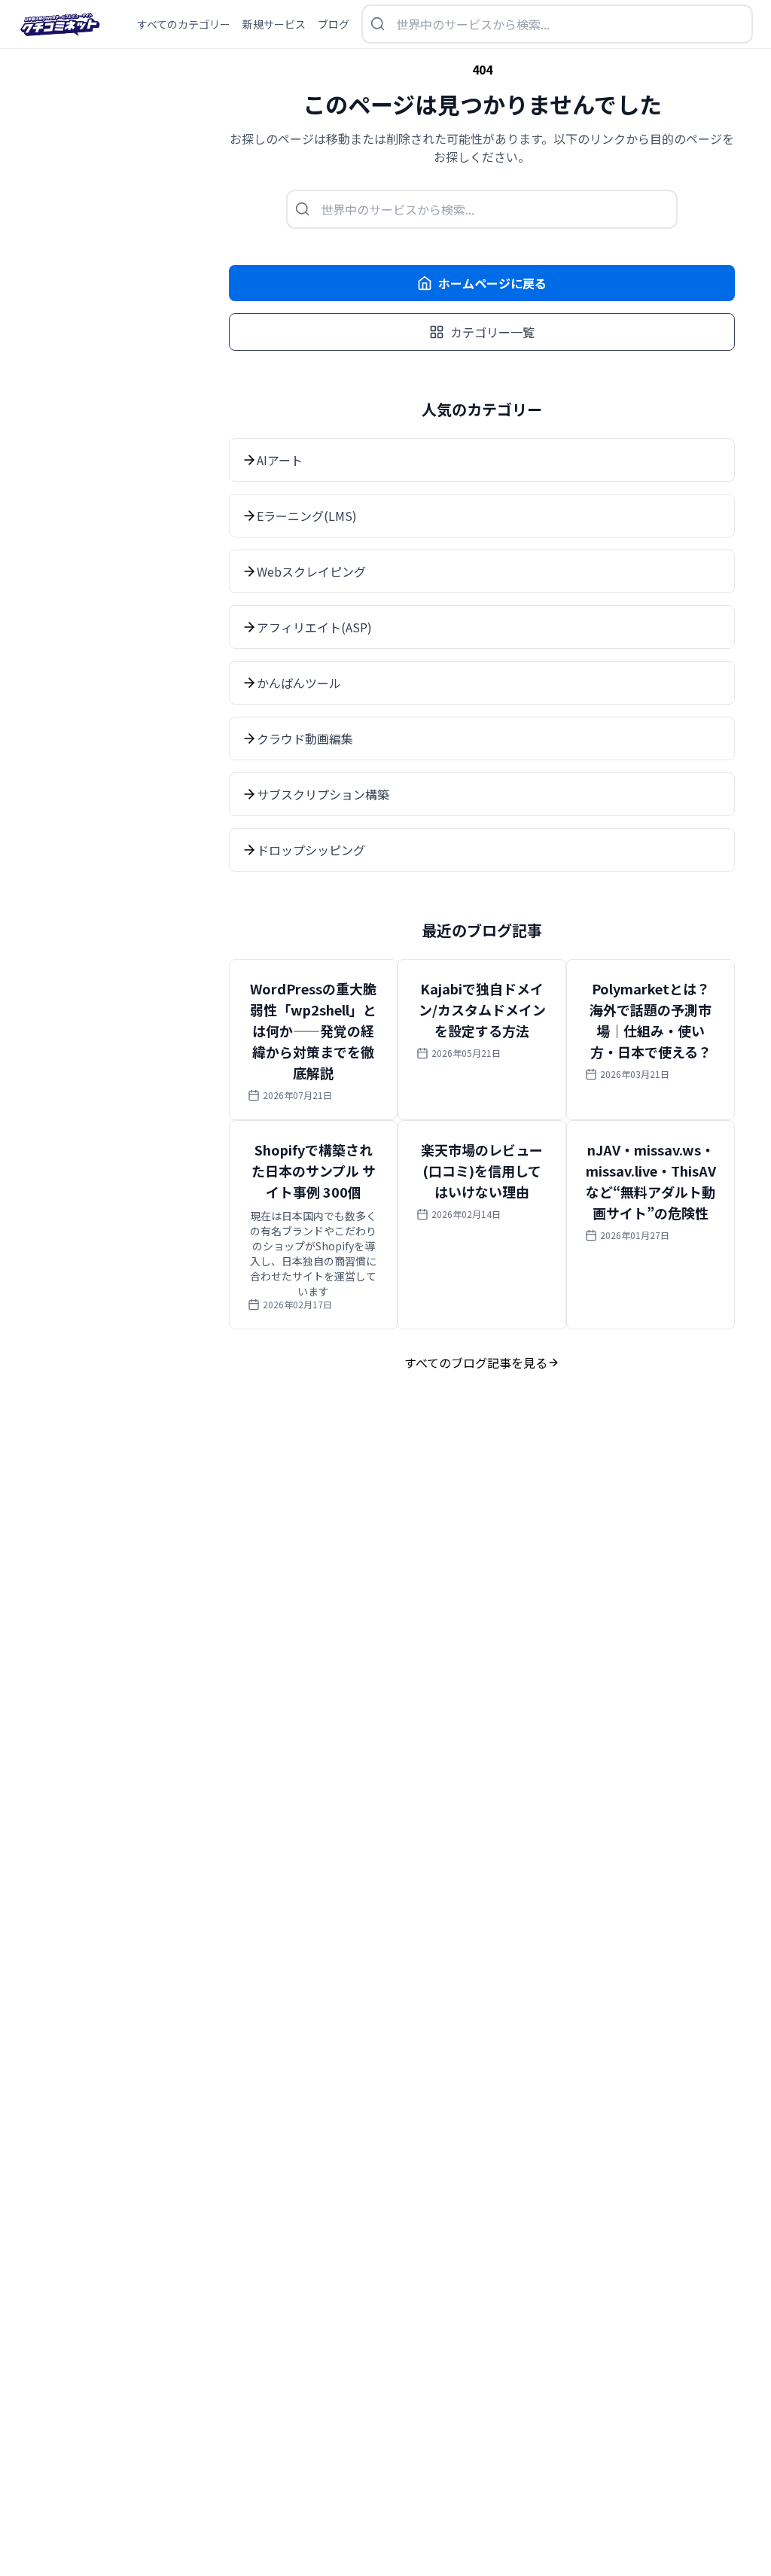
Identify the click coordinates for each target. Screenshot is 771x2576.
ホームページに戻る (492, 283)
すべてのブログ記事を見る (476, 1363)
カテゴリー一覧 (492, 332)
